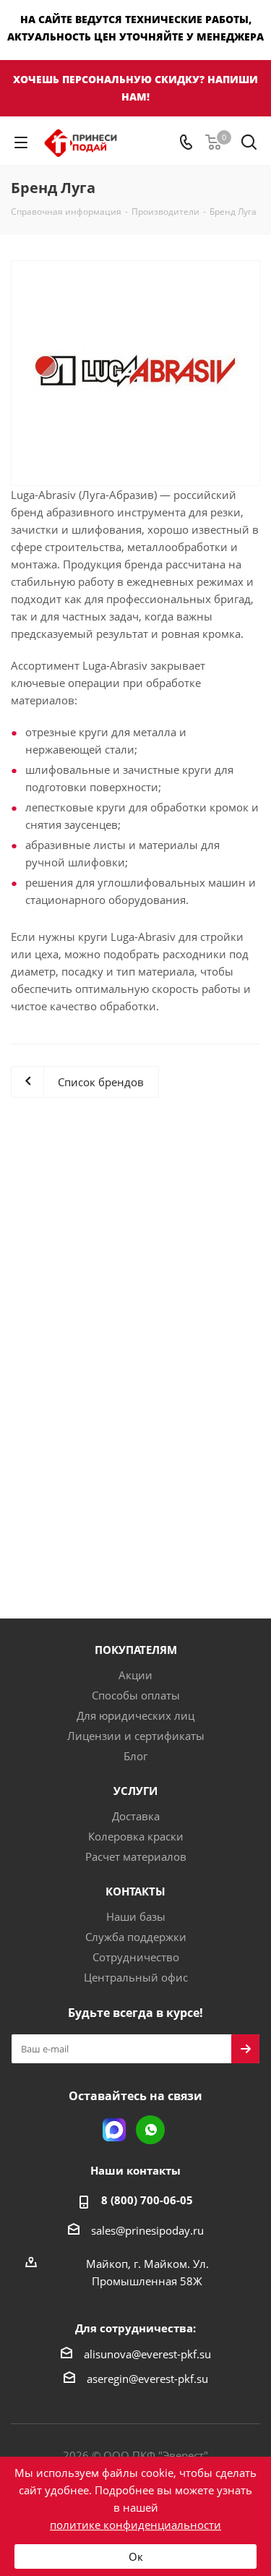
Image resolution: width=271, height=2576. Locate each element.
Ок (136, 2556)
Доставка (136, 1816)
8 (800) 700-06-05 (147, 2200)
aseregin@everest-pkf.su (147, 2379)
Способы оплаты (136, 1695)
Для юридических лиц (135, 1715)
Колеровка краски (136, 1836)
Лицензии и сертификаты (136, 1736)
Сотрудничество (136, 1957)
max (114, 2130)
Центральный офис (136, 1977)
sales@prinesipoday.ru (147, 2230)
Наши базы (136, 1916)
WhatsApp (150, 2130)
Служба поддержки (136, 1937)
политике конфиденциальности (135, 2525)
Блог (135, 1756)
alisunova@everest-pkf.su (147, 2354)
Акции (135, 1675)
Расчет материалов (136, 1856)
